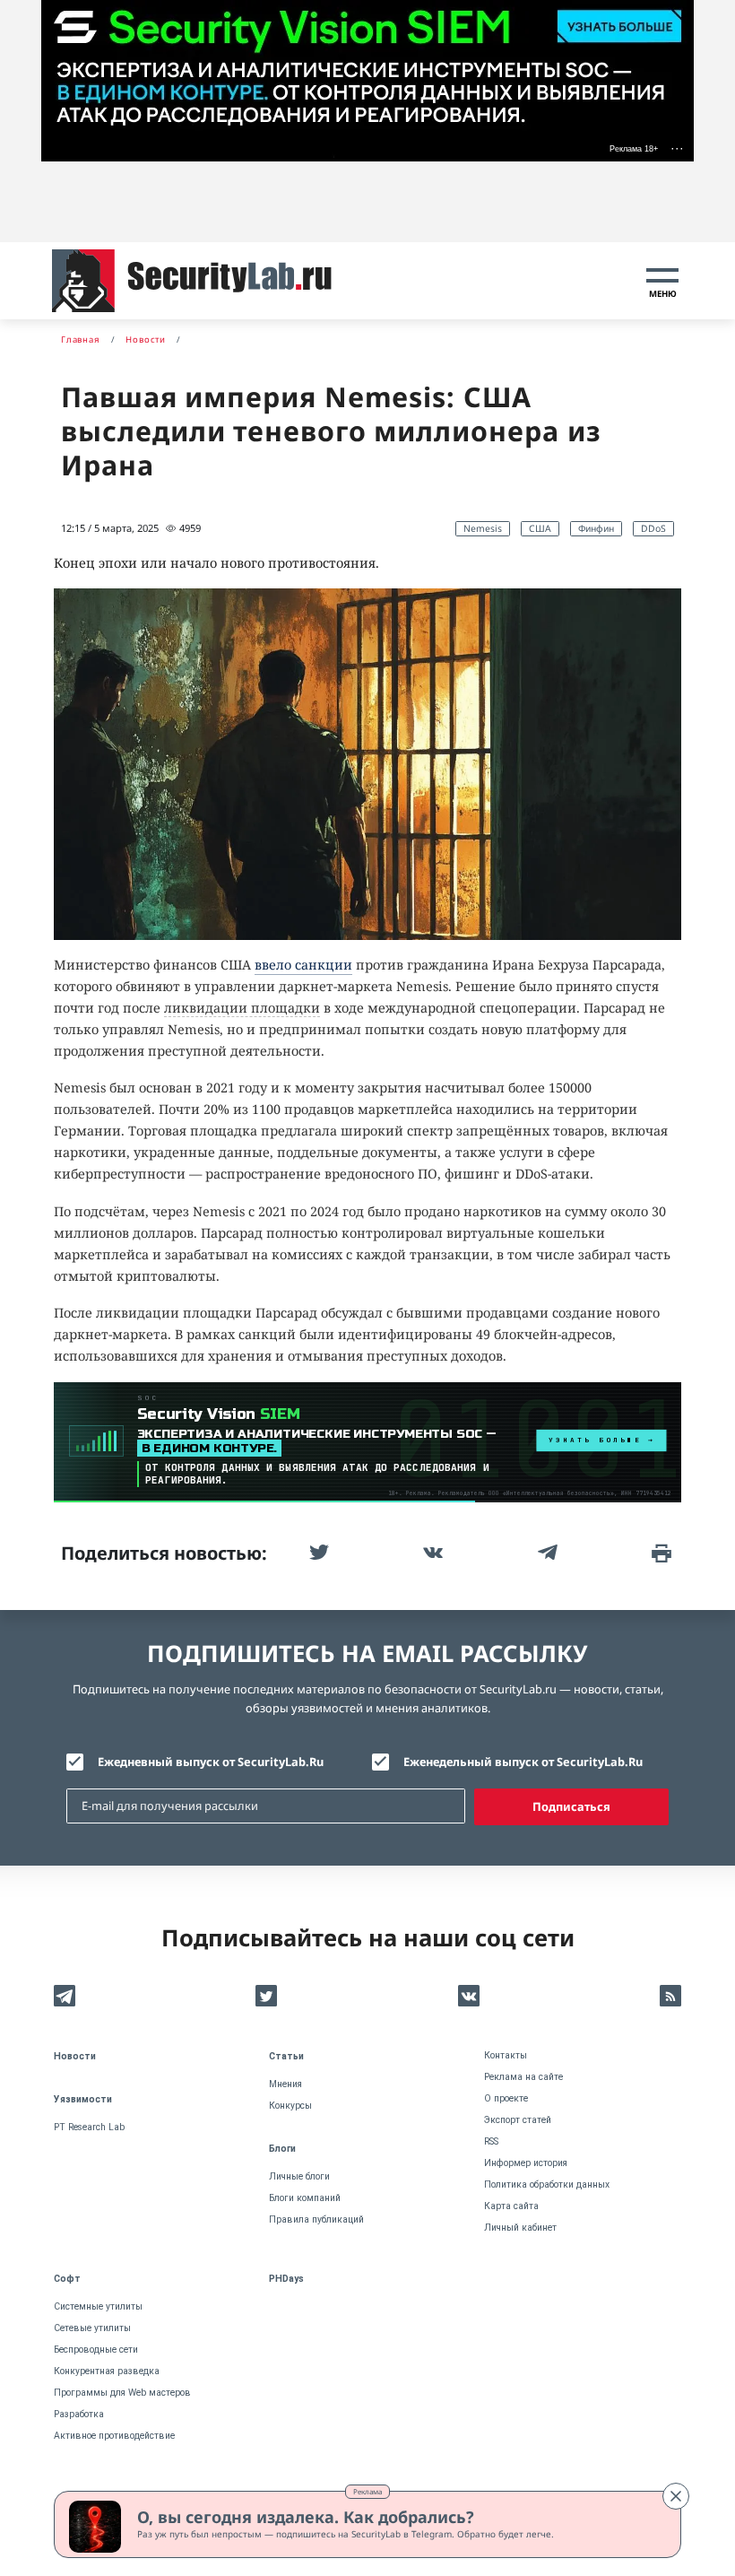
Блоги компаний (305, 2198)
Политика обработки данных (547, 2184)
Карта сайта (511, 2206)
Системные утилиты (98, 2306)
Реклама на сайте (523, 2077)
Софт (67, 2279)
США (540, 528)
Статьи (286, 2056)
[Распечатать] (660, 1553)
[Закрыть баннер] (676, 2496)
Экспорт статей (518, 2120)
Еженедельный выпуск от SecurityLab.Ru (523, 1762)
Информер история (526, 2163)
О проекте (506, 2098)
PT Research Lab (89, 2127)
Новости (75, 2056)
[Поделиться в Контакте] (431, 1553)
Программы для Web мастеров (122, 2393)
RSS (491, 2141)
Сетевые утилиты (92, 2328)
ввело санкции (303, 965)
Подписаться (571, 1806)
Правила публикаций (316, 2219)
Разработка (79, 2414)
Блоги (282, 2149)
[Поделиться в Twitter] (317, 1553)
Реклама (367, 2491)
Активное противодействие (114, 2436)
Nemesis (483, 528)
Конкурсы (290, 2106)
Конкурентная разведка (107, 2371)
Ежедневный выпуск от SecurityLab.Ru (211, 1762)
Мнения (285, 2084)
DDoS (653, 528)
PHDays (286, 2279)
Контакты (506, 2055)
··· (677, 148)
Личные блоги (299, 2176)
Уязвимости (83, 2099)
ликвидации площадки (242, 1008)
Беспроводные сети (96, 2350)
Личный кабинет (520, 2228)
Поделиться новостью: (164, 1553)
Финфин (596, 528)
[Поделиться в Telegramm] (546, 1553)
